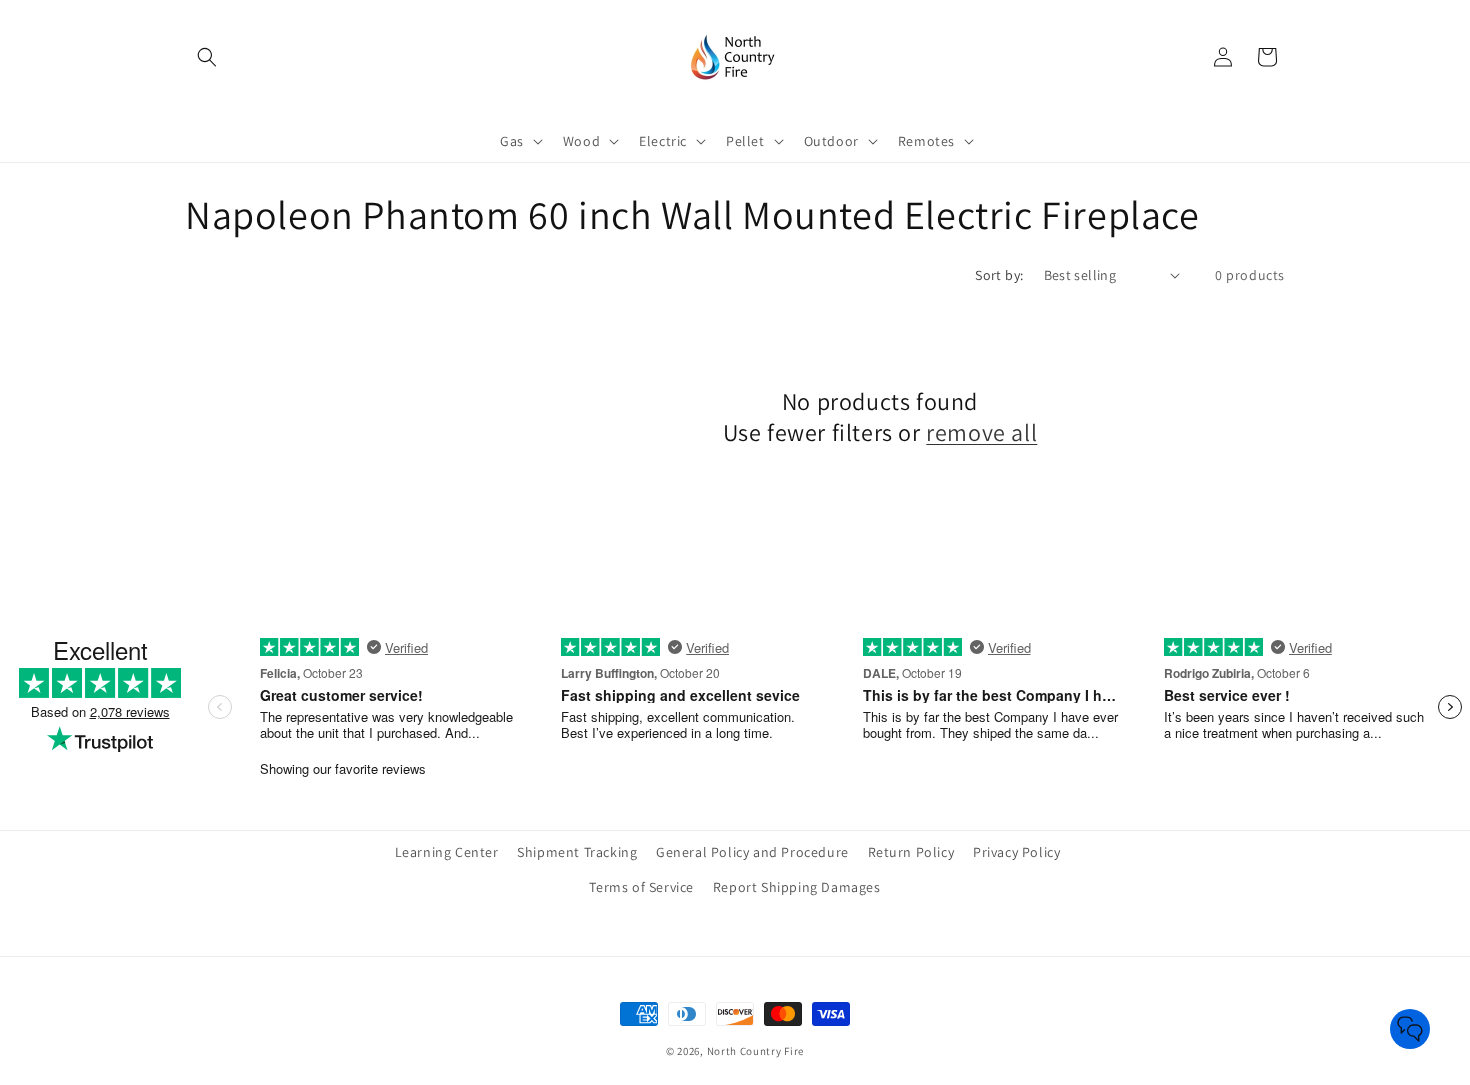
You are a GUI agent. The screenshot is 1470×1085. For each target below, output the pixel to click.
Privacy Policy (1016, 852)
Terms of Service (641, 887)
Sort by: (999, 275)
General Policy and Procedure (752, 852)
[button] (207, 57)
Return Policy (911, 852)
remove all (981, 432)
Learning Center (447, 852)
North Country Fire (756, 1051)
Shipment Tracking (577, 852)
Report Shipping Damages (797, 887)
